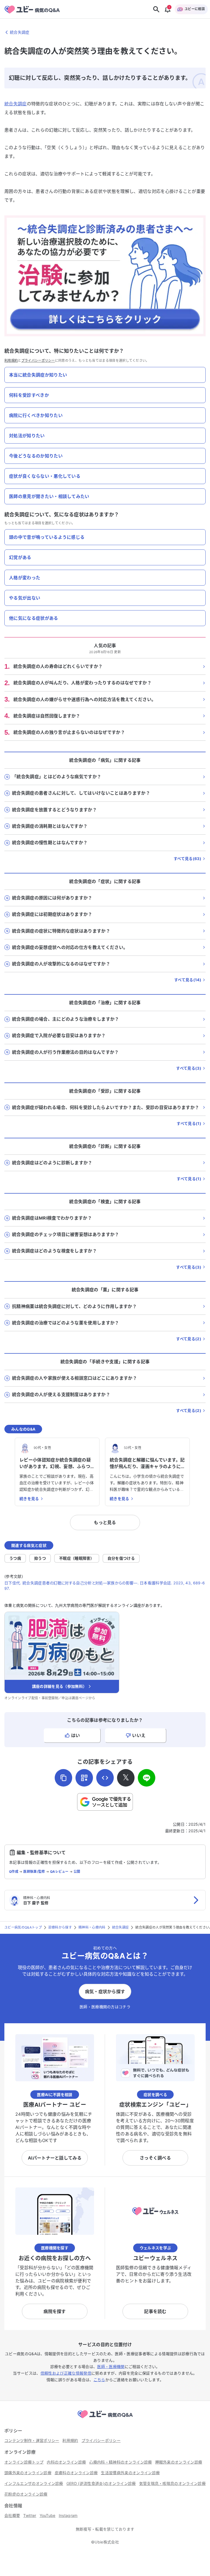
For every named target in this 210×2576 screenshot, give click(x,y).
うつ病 (15, 1558)
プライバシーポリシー (38, 361)
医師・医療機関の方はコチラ (105, 2007)
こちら (99, 2380)
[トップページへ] (105, 2419)
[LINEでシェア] (147, 1778)
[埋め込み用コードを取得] (105, 1778)
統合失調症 (16, 104)
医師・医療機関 (111, 2367)
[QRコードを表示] (84, 1778)
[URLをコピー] (63, 1778)
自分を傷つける (121, 1558)
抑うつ (40, 1558)
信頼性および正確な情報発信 (66, 2373)
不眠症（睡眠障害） (77, 1558)
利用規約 (11, 361)
